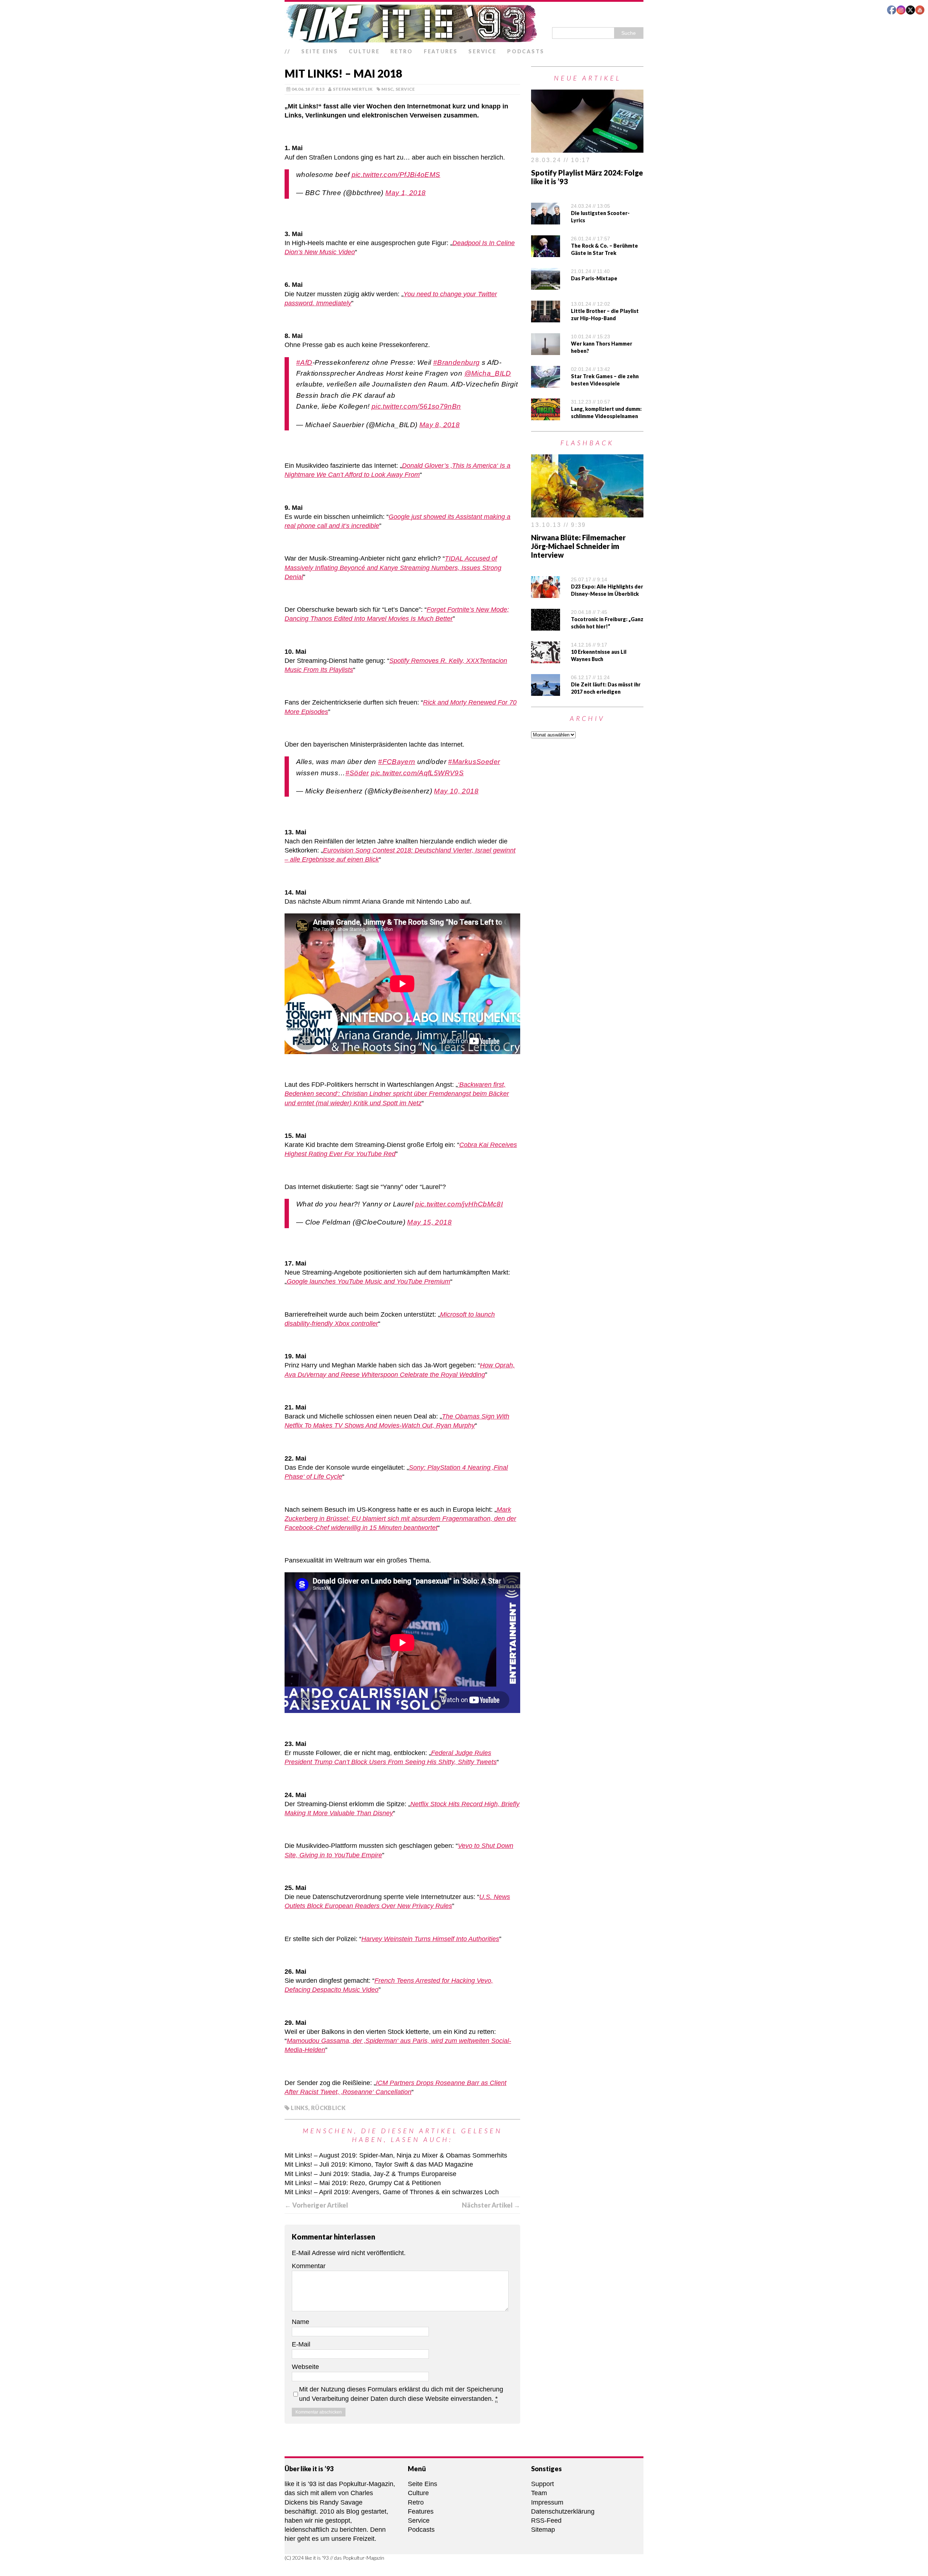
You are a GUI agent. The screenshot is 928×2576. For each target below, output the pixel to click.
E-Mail (301, 2344)
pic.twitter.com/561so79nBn (416, 406)
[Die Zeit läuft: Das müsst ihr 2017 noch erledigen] (546, 691)
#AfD (304, 362)
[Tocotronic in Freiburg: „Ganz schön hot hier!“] (546, 626)
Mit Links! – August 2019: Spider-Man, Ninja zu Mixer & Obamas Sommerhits (396, 2155)
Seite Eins (320, 51)
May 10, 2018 (456, 791)
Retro (402, 51)
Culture (364, 51)
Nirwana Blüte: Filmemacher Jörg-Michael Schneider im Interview (578, 546)
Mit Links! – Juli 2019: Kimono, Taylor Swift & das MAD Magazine (379, 2164)
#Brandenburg (457, 362)
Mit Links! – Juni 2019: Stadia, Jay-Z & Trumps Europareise (370, 2174)
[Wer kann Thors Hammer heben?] (546, 350)
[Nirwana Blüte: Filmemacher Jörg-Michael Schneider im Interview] (587, 513)
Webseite (305, 2367)
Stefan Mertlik (353, 89)
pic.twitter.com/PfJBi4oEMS (396, 175)
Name (301, 2322)
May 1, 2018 (405, 193)
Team (539, 2493)
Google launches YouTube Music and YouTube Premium (368, 1281)
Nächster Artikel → (491, 2205)
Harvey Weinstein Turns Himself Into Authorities (430, 1939)
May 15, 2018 (429, 1222)
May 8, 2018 (440, 425)
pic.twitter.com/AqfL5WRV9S (417, 773)
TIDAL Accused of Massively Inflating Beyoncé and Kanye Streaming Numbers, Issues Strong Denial (393, 567)
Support (542, 2484)
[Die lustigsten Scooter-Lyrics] (546, 220)
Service (482, 51)
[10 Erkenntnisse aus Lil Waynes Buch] (546, 658)
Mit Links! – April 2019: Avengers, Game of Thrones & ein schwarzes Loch (392, 2192)
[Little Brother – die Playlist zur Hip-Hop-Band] (546, 318)
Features (441, 51)
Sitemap (543, 2530)
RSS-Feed (546, 2521)
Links (299, 2108)
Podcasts (526, 51)
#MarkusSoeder (474, 762)
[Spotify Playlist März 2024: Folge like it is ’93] (587, 148)
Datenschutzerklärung (563, 2511)
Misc (387, 89)
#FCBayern (397, 762)
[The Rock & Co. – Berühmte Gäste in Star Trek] (546, 252)
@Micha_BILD (488, 373)
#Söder (357, 773)
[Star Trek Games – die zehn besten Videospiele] (546, 383)
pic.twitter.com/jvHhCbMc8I (459, 1204)
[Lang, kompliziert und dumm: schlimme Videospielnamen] (546, 416)
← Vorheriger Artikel (316, 2205)
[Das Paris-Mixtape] (546, 285)
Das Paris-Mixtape (594, 278)
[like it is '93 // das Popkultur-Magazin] (464, 23)
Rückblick (328, 2108)
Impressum (547, 2502)
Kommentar (309, 2266)
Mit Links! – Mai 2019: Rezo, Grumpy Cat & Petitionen (363, 2183)
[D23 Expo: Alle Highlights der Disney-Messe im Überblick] (546, 593)
